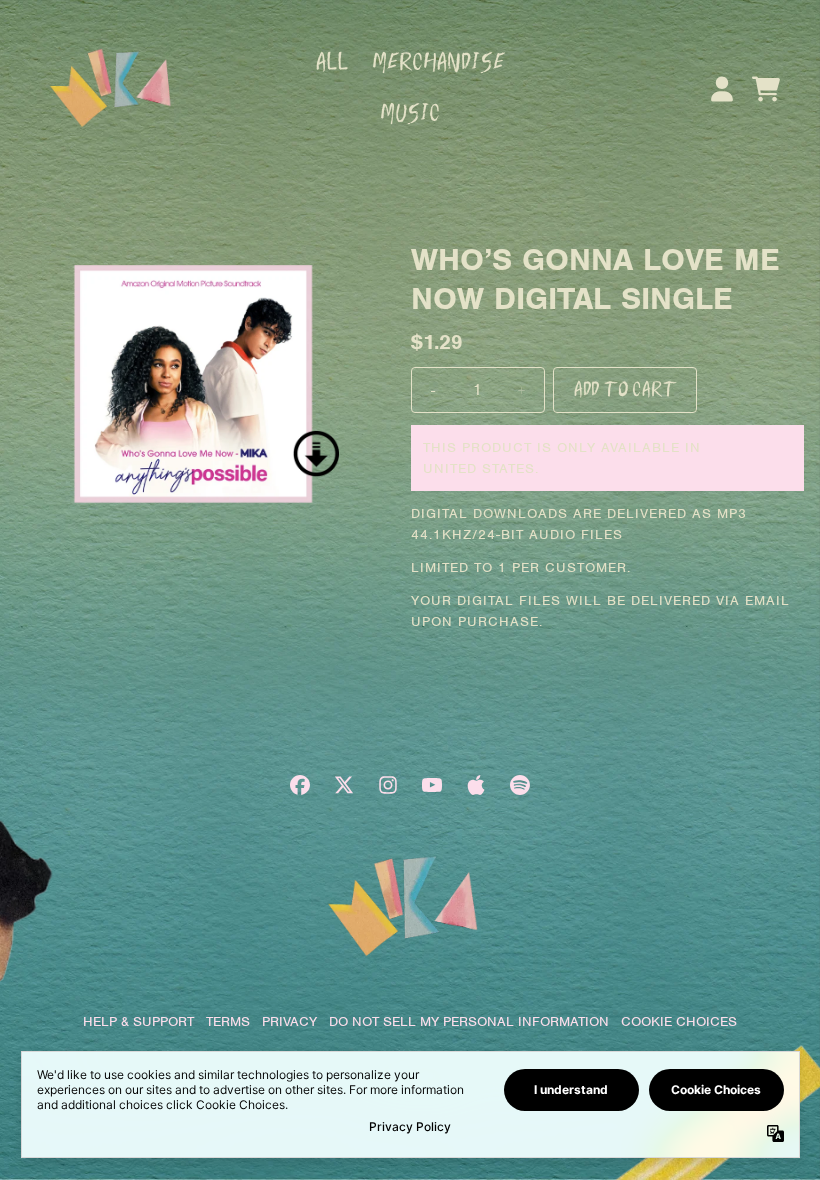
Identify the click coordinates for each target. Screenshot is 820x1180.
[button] (624, 156)
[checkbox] (412, 479)
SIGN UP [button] (410, 520)
